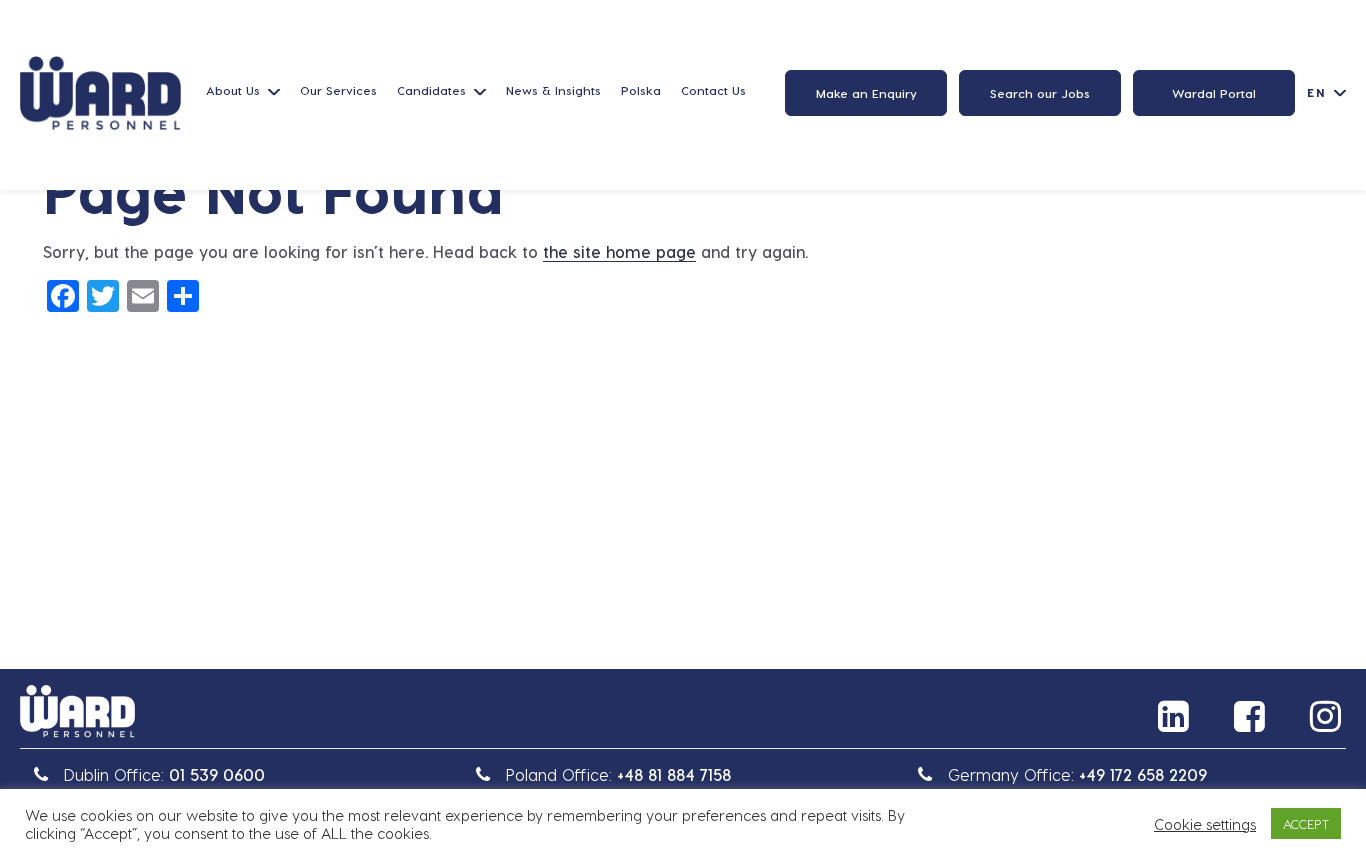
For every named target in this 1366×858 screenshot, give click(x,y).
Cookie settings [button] (1205, 824)
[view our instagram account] (1328, 716)
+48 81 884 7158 (674, 774)
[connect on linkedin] (1176, 716)
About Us (233, 90)
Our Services (338, 90)
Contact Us (713, 90)
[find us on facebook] (1252, 716)
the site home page (619, 251)
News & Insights (553, 90)
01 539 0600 (217, 774)
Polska (641, 90)
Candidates (431, 90)
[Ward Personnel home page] (100, 93)
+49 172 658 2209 (1143, 774)
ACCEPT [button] (1306, 823)
